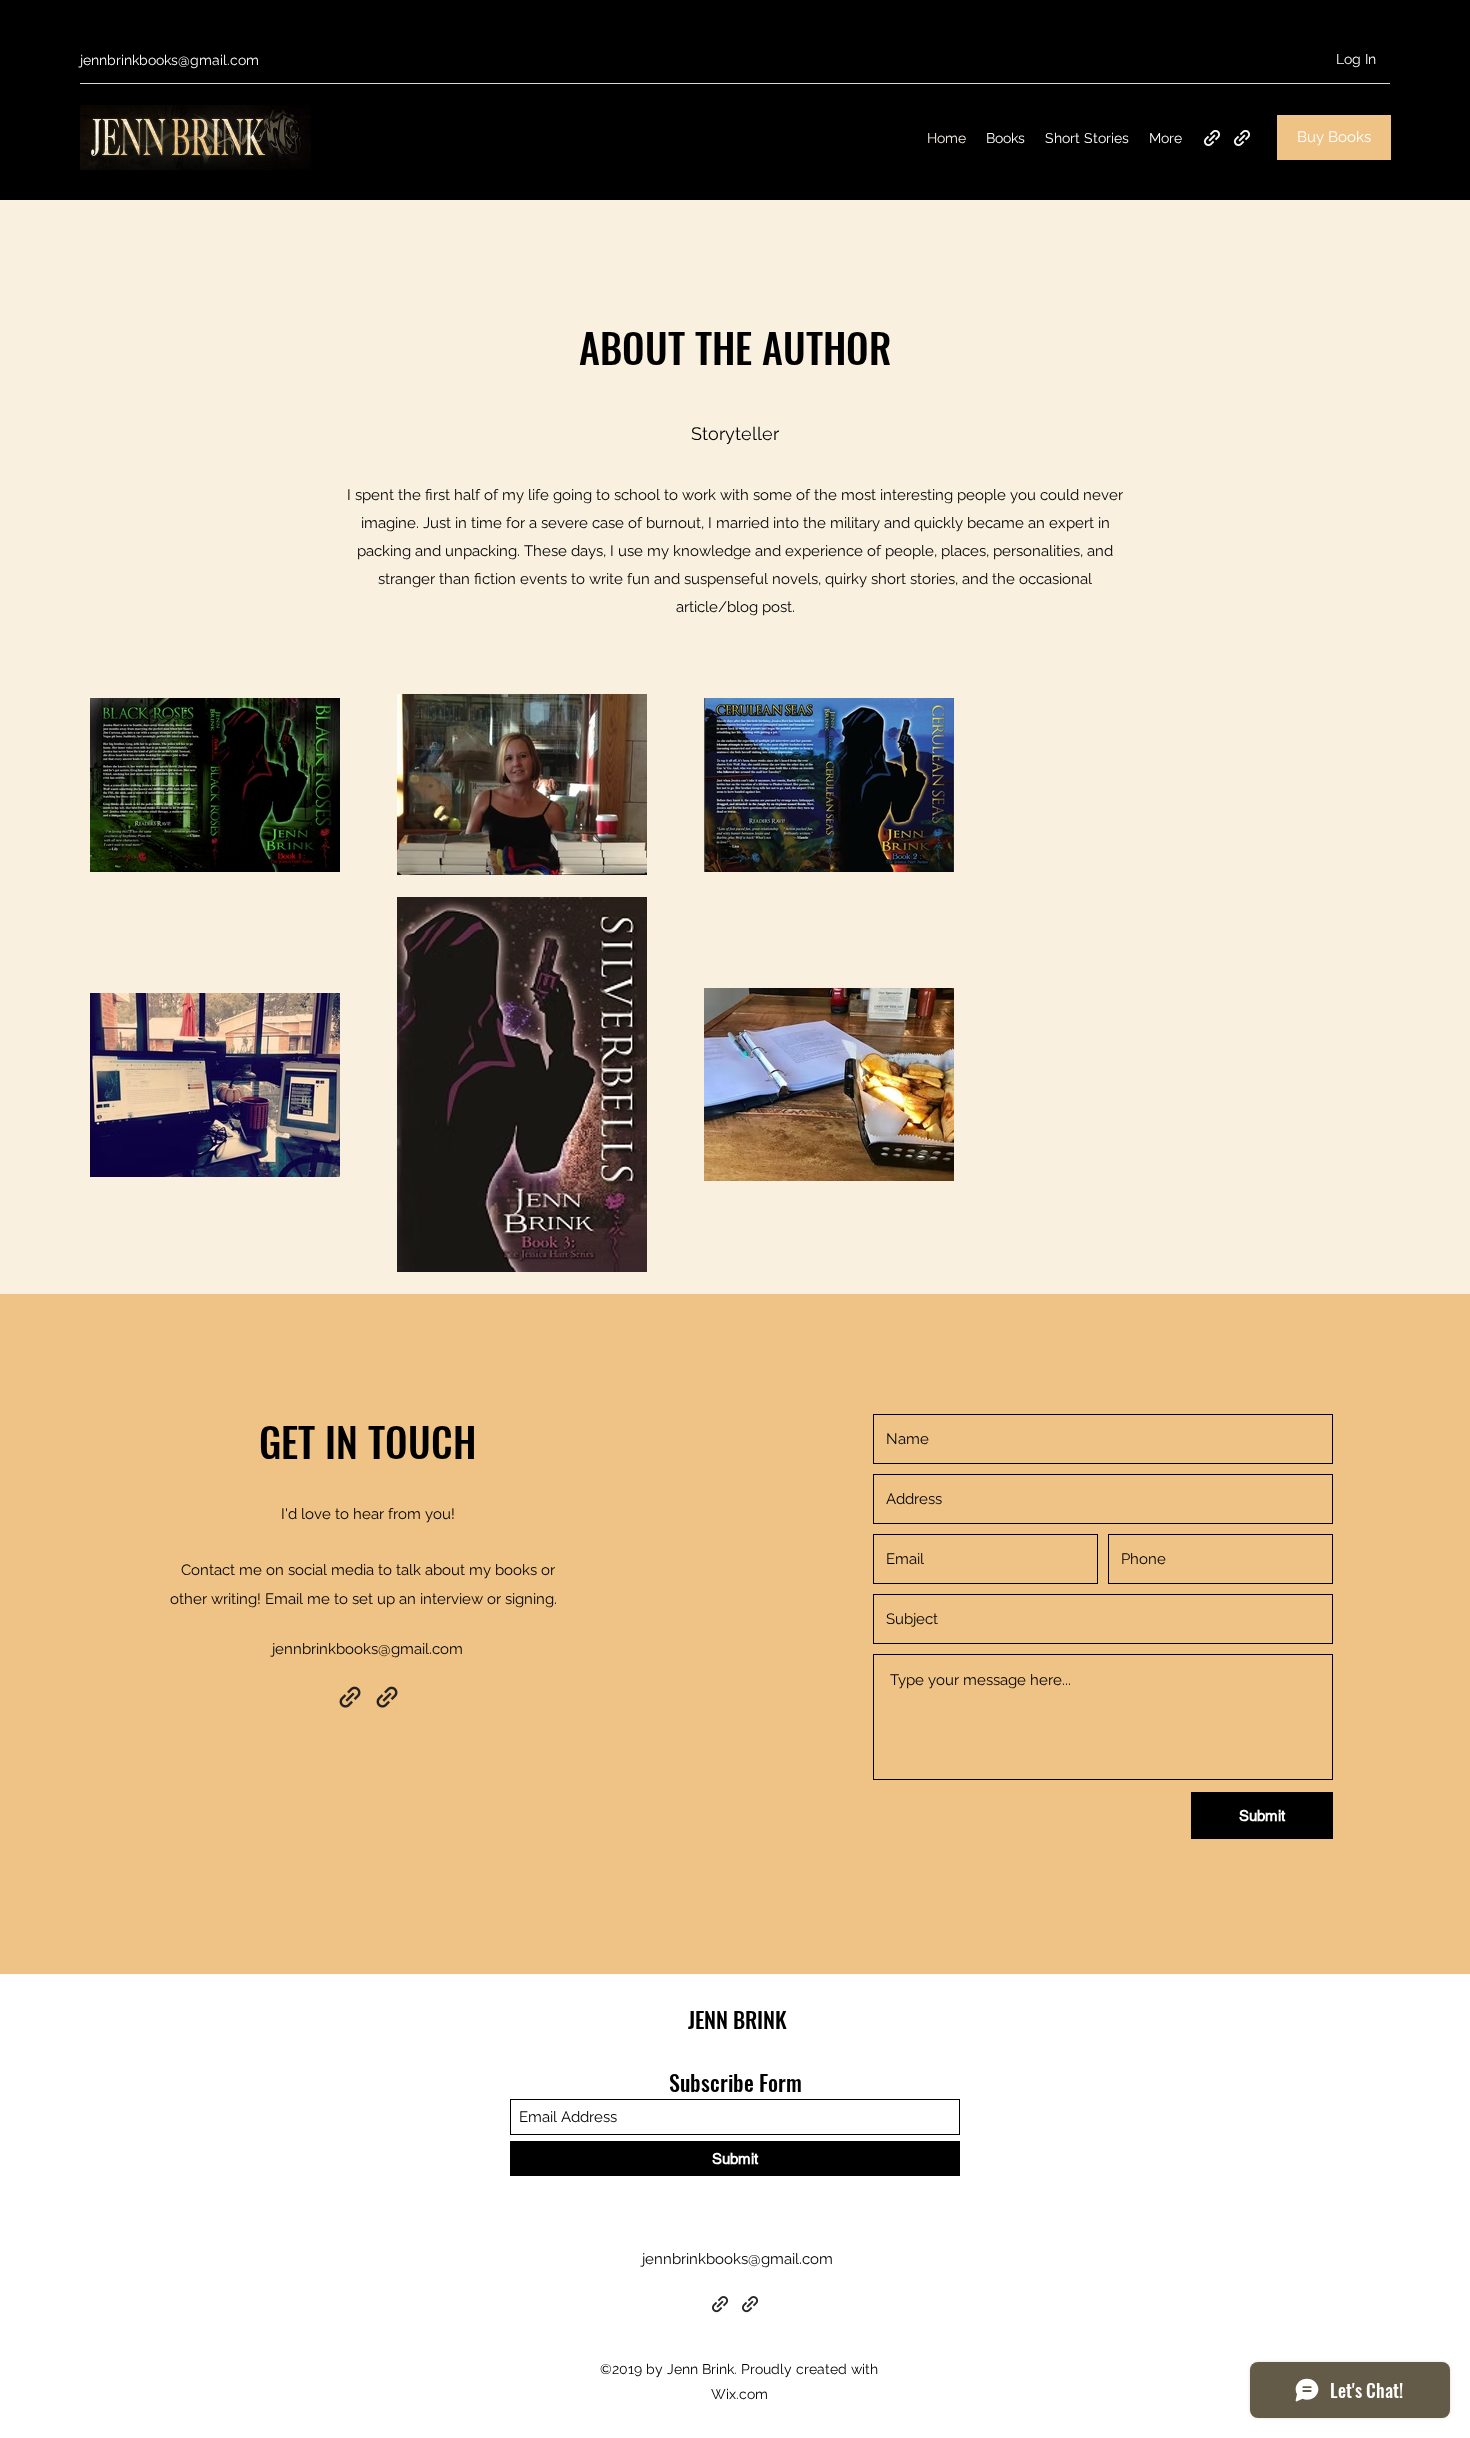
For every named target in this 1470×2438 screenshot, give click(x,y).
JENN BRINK (737, 2019)
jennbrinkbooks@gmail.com (169, 60)
